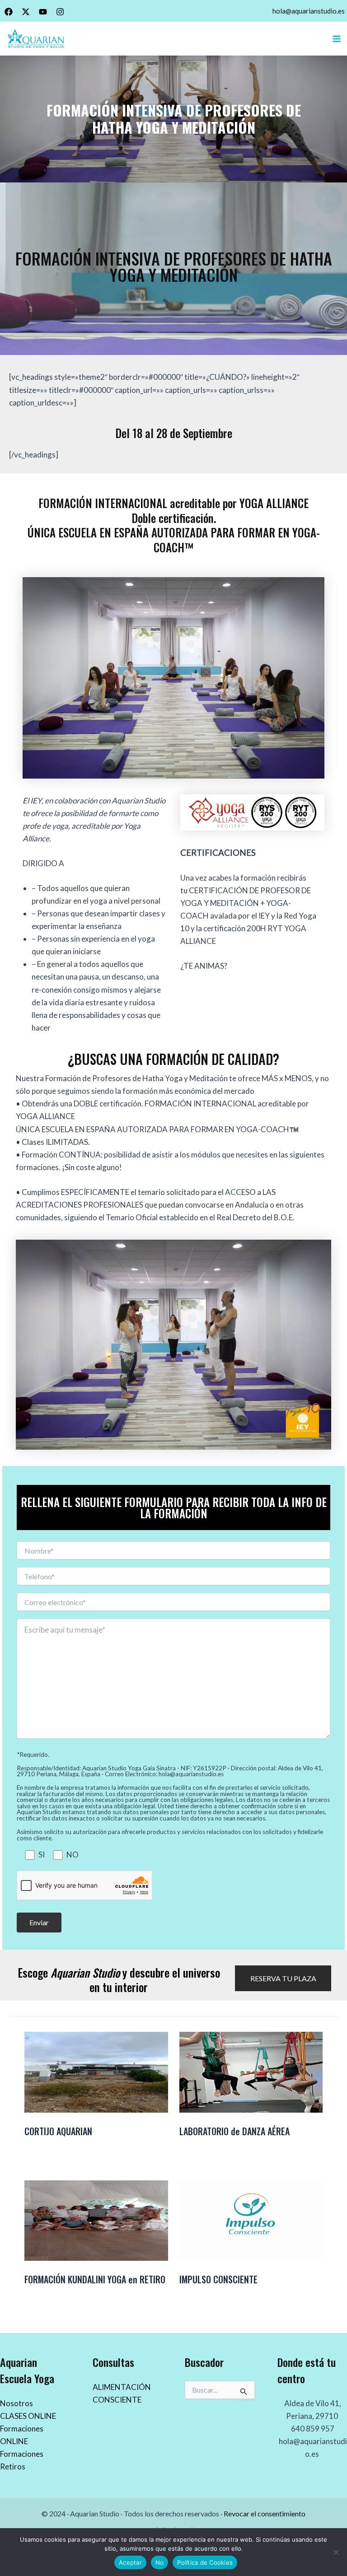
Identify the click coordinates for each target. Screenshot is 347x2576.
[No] (336, 2552)
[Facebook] (9, 12)
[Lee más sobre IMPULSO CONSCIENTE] (251, 2219)
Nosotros (16, 2403)
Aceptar (130, 2562)
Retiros (13, 2466)
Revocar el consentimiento (265, 2513)
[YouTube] (43, 12)
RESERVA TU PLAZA (283, 1978)
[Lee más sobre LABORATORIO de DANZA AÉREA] (251, 2071)
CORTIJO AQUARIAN (58, 2131)
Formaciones (22, 2454)
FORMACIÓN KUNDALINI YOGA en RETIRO (95, 2279)
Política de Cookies (205, 2562)
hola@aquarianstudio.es (309, 11)
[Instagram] (60, 12)
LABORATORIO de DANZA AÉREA (234, 2131)
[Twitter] (26, 12)
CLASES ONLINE (28, 2416)
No (160, 2562)
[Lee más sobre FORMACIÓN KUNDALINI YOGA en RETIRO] (96, 2219)
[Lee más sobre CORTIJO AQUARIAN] (96, 2071)
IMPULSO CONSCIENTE (218, 2279)
